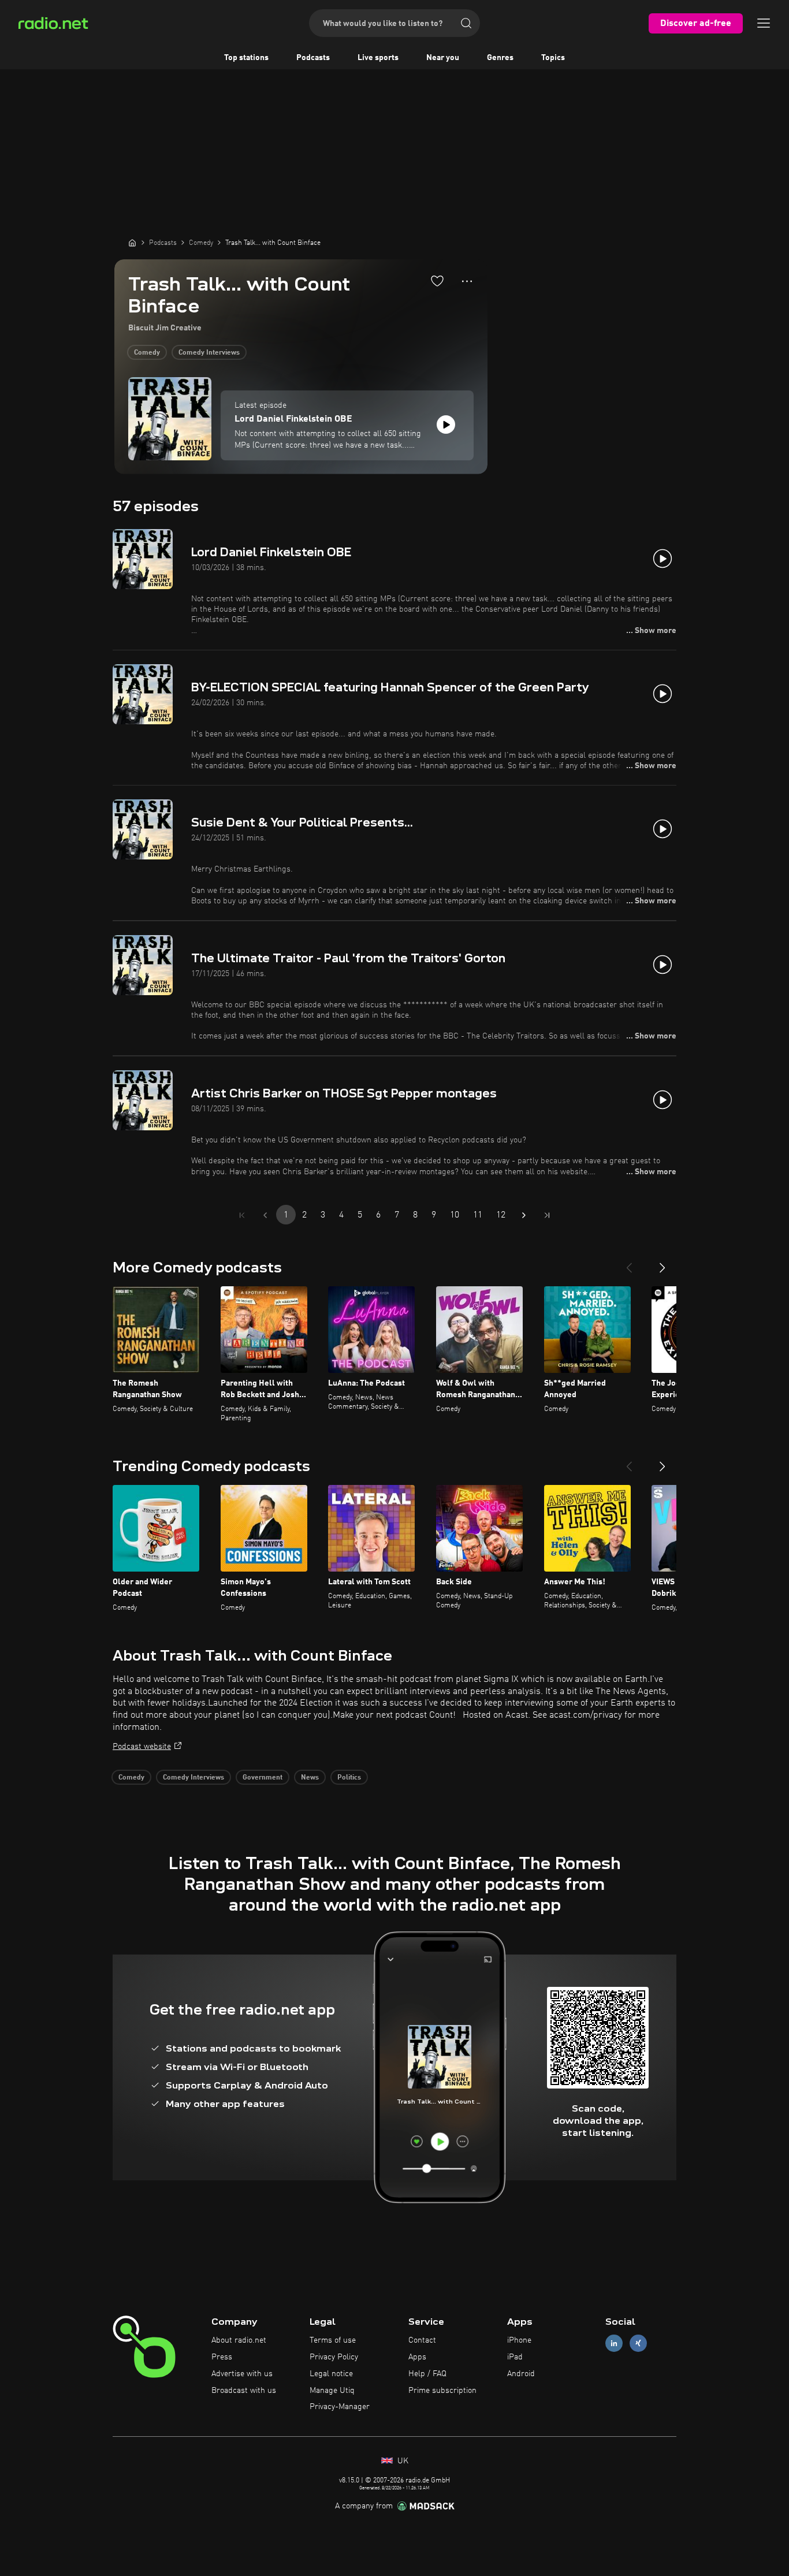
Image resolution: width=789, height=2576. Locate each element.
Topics (553, 58)
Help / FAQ (427, 2374)
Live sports (378, 58)
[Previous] (629, 1263)
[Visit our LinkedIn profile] (614, 2344)
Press (222, 2357)
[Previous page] (265, 1215)
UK (402, 2461)
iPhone (519, 2340)
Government (263, 1778)
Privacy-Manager (340, 2407)
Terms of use (333, 2340)
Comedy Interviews (209, 353)
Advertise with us (242, 2374)
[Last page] (547, 1215)
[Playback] (446, 425)
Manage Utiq (332, 2391)
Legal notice (331, 2374)
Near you (443, 58)
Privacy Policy (334, 2357)
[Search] (466, 23)
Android (521, 2374)
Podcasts (313, 58)
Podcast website (142, 1747)
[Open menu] (764, 23)
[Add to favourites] (437, 281)
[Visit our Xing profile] (638, 2344)
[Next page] (524, 1215)
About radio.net (239, 2340)
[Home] (132, 243)
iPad (515, 2357)
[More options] (467, 281)
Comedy (147, 353)
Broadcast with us (244, 2391)
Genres (500, 58)
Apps (417, 2357)
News (310, 1778)
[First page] (242, 1215)
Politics (349, 1778)
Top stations (246, 58)
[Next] (663, 1263)
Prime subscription (442, 2391)
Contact (422, 2340)
